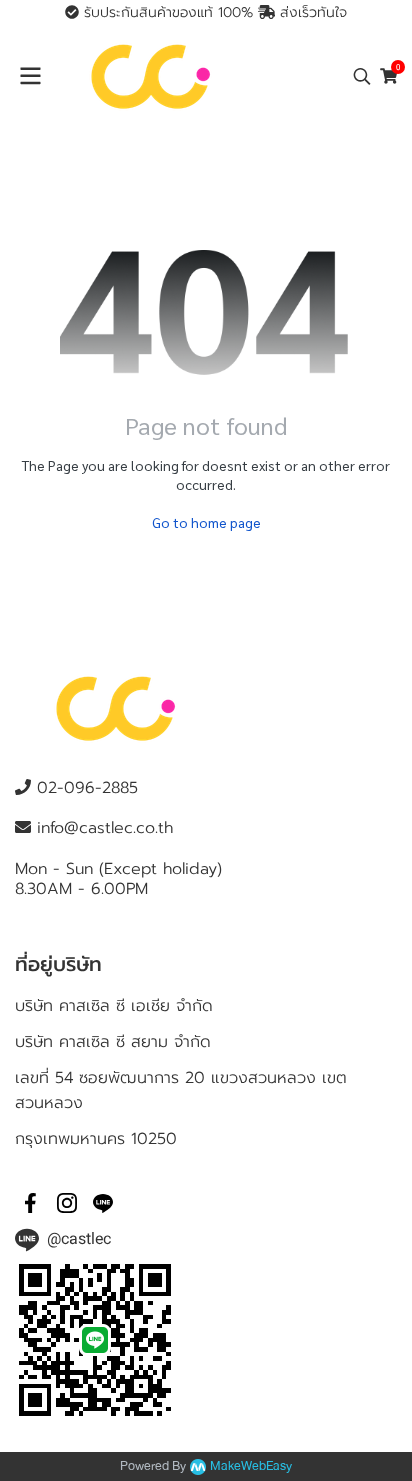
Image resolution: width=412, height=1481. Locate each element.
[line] (103, 1203)
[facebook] (31, 1203)
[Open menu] (30, 76)
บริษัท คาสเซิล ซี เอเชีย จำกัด (114, 1006)
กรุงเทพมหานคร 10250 (96, 1139)
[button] (362, 76)
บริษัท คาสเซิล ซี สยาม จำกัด (113, 1042)
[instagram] (67, 1203)
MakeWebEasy (251, 1466)
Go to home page (206, 522)
